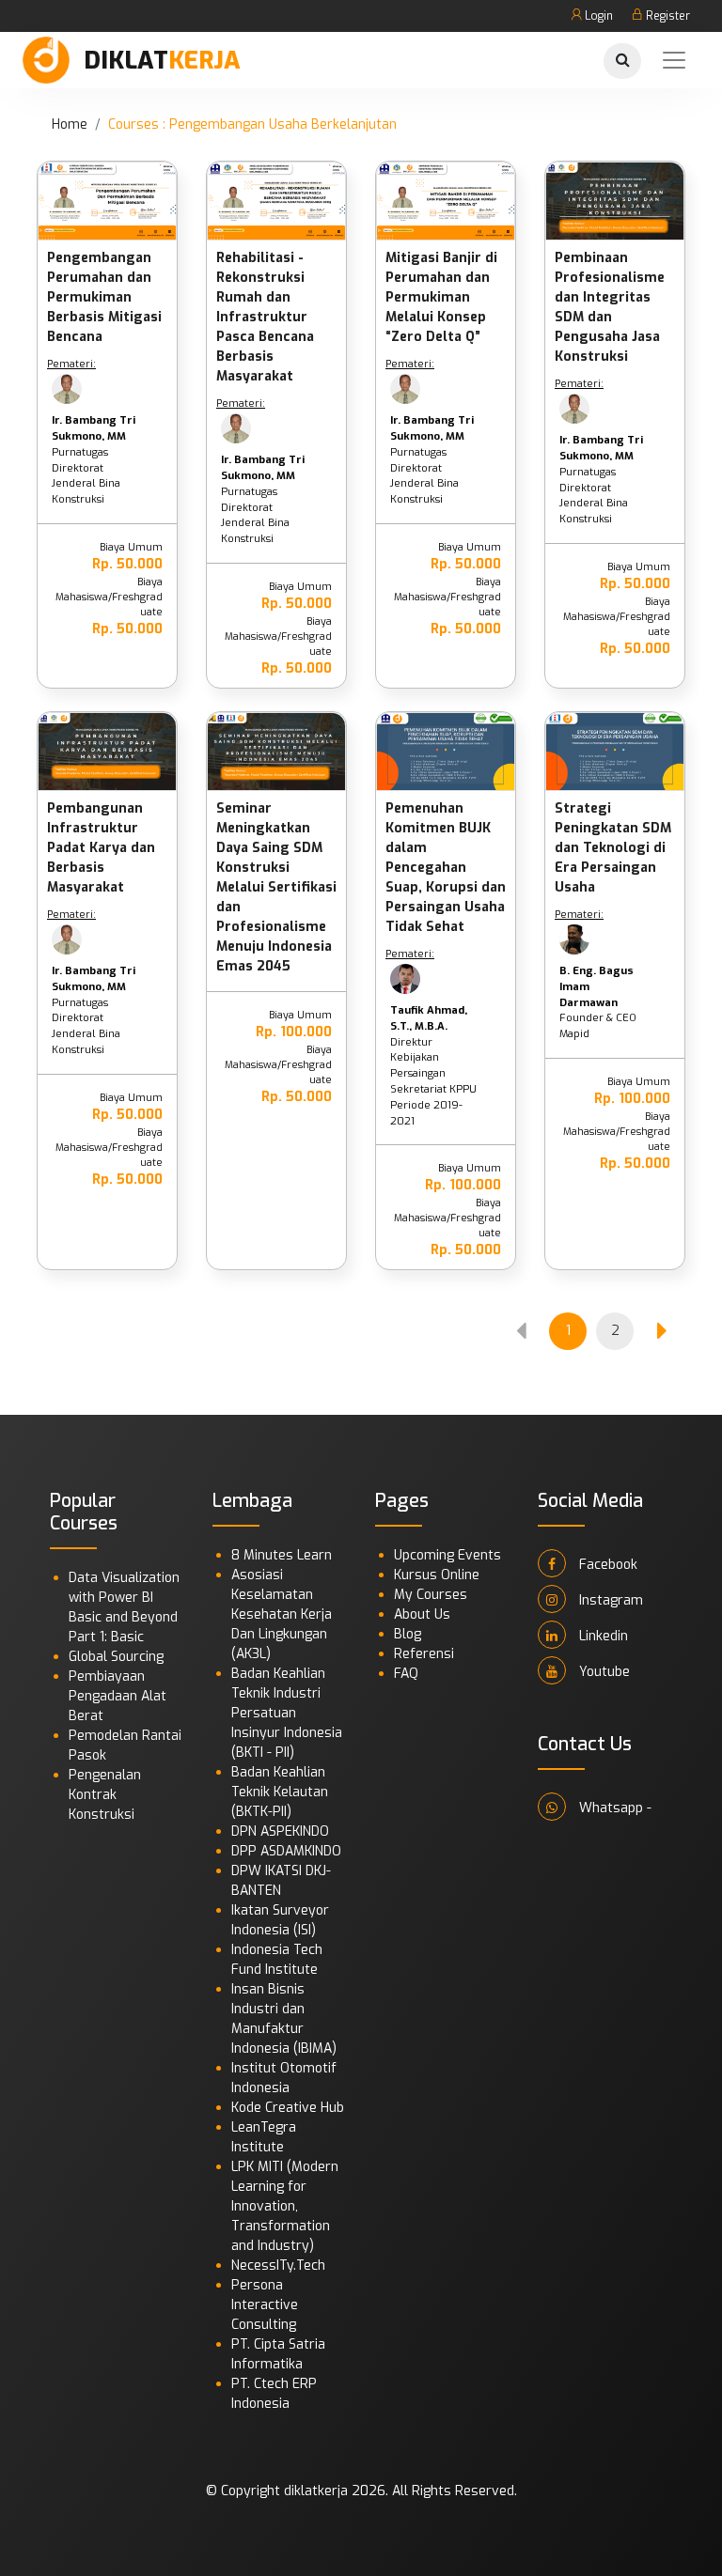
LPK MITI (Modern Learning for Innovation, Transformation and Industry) (285, 2206)
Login (597, 16)
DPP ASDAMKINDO (286, 1851)
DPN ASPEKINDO (280, 1831)
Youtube (603, 1672)
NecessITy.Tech (278, 2266)
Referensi (424, 1654)
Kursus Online (437, 1575)
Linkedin (602, 1636)
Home (70, 124)
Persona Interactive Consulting (265, 2305)
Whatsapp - (613, 1808)
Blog (408, 1634)
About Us (422, 1614)
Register (667, 16)
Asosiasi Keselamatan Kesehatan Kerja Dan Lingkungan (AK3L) (282, 1614)
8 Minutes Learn (282, 1555)
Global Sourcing (116, 1657)
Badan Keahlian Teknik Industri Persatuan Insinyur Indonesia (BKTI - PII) (287, 1713)
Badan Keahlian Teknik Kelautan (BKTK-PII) (280, 1792)
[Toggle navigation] (674, 60)
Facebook (606, 1565)
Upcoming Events (447, 1555)
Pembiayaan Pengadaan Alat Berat (118, 1696)
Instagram (609, 1600)
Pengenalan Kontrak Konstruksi (105, 1795)
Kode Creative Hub (288, 2108)
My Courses (431, 1595)
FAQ (406, 1674)
